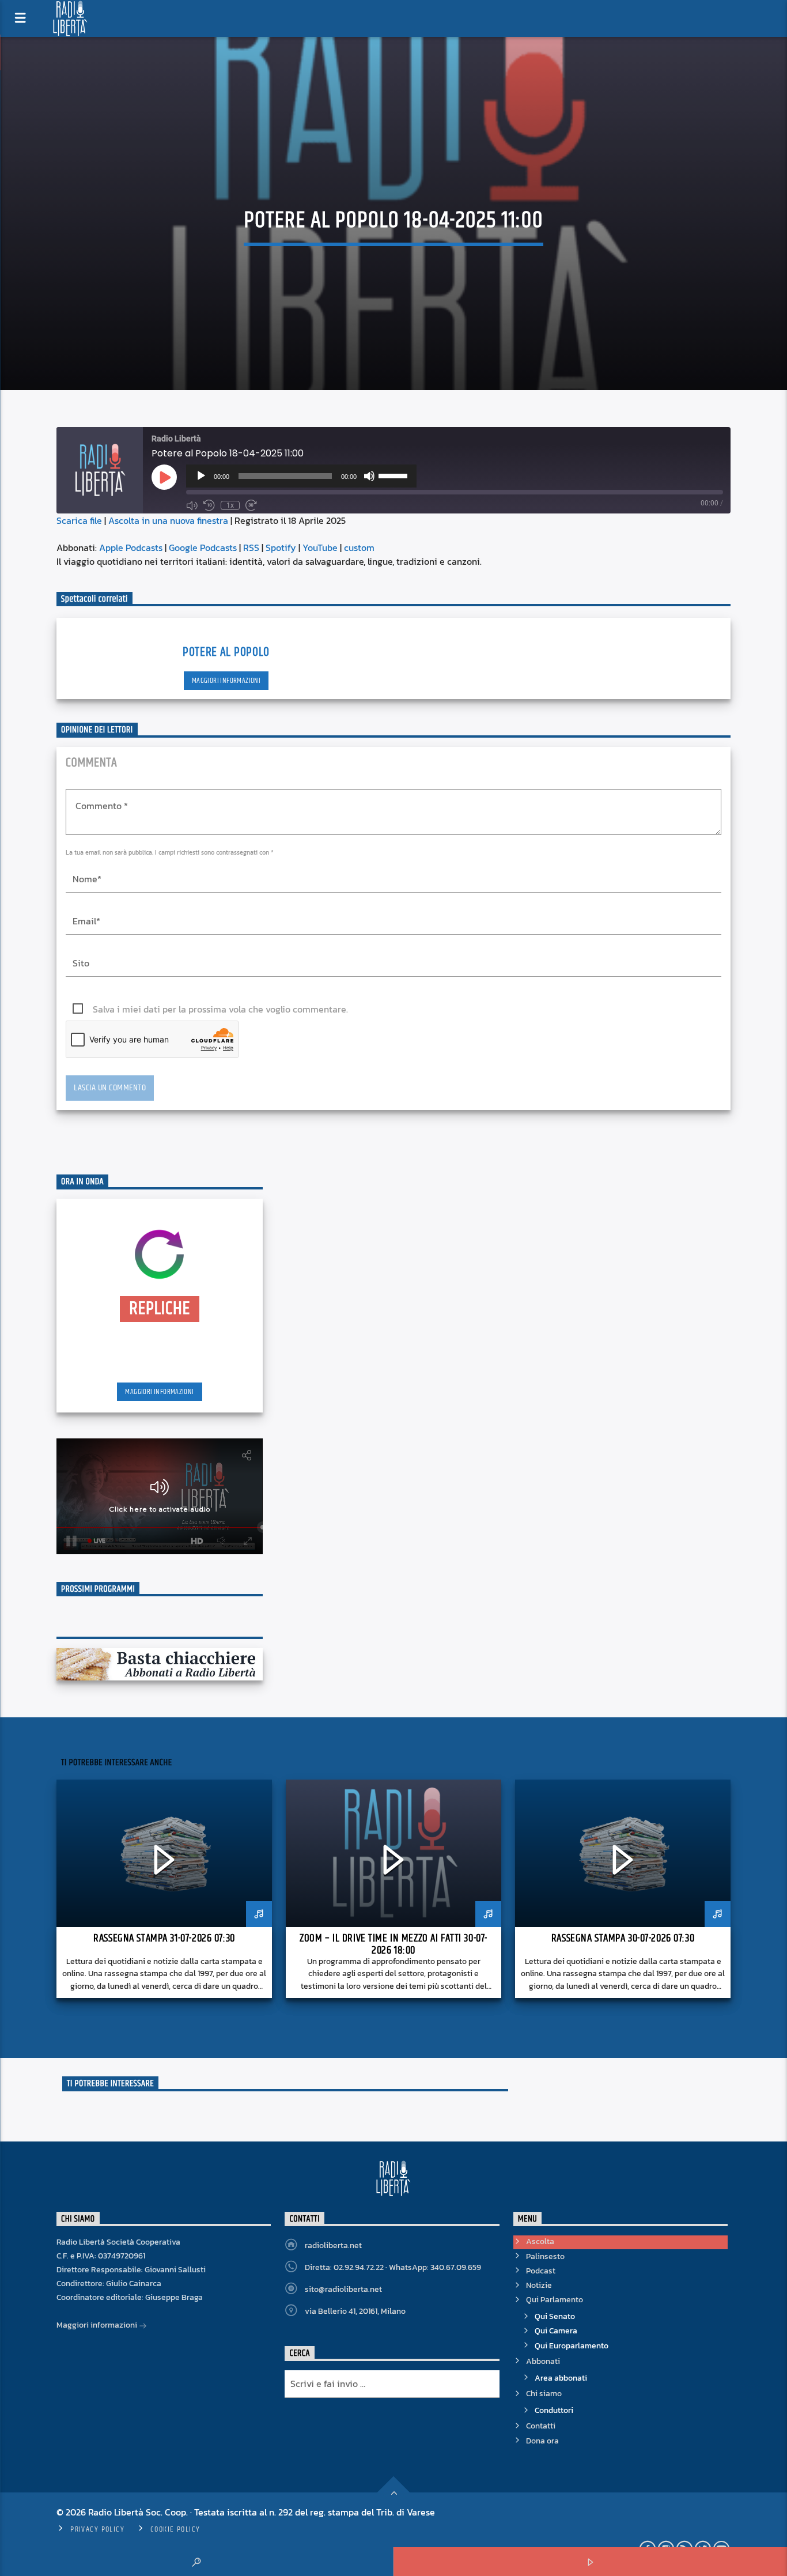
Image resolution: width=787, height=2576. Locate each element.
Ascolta (540, 2241)
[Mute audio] (192, 505)
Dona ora (542, 2441)
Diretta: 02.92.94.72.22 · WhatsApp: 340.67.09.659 (393, 2267)
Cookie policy (175, 2529)
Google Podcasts (203, 547)
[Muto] (369, 476)
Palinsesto (545, 2256)
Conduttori (554, 2410)
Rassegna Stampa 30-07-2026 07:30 (623, 1938)
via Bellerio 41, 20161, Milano (355, 2311)
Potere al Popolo (226, 652)
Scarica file (79, 520)
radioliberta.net (333, 2245)
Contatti (541, 2426)
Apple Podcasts (131, 547)
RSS (251, 547)
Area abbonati (561, 2378)
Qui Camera (556, 2331)
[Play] (201, 476)
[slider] (395, 475)
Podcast (541, 2271)
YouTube (320, 547)
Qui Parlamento (555, 2300)
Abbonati (543, 2361)
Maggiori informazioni (226, 681)
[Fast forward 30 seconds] (251, 505)
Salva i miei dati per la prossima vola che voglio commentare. (220, 1009)
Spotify (281, 547)
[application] (301, 476)
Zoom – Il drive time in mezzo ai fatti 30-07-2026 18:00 (393, 1944)
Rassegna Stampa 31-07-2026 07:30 (164, 1938)
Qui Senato (555, 2316)
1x (230, 505)
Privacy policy (97, 2529)
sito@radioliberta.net (343, 2289)
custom (359, 547)
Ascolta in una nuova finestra (168, 520)
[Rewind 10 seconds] (209, 505)
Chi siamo (544, 2394)
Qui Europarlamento (572, 2346)
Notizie (539, 2285)
